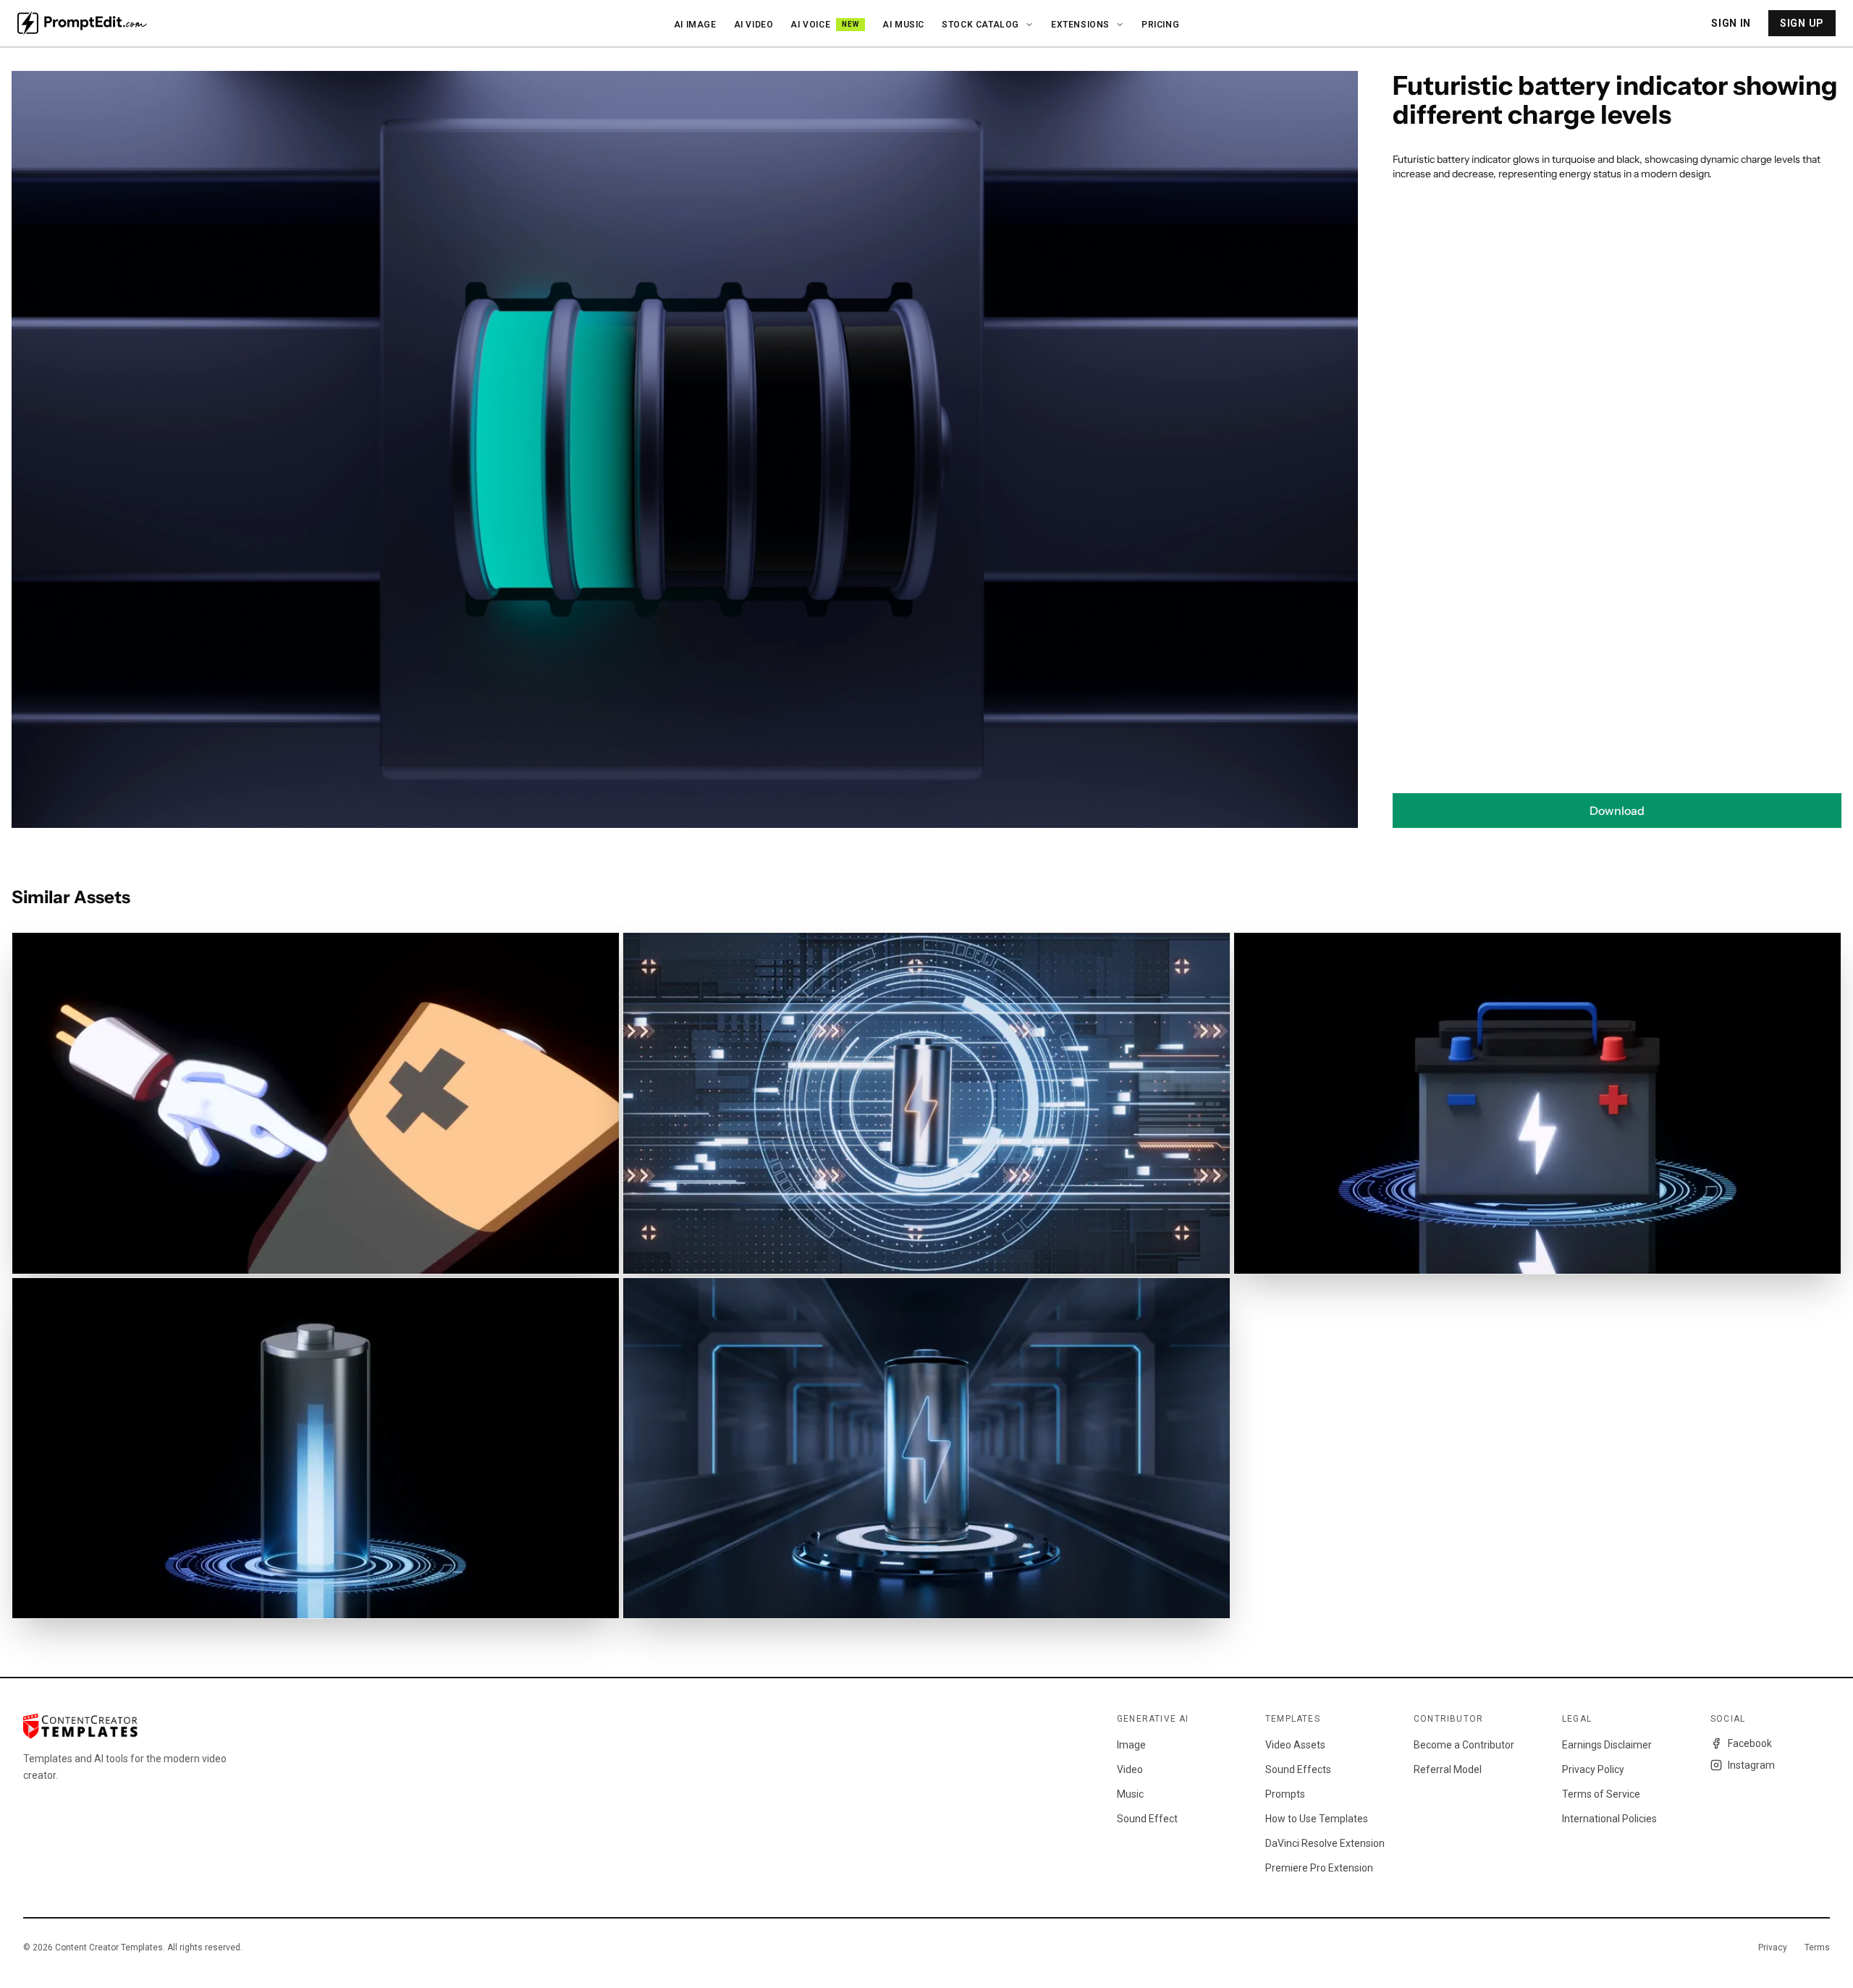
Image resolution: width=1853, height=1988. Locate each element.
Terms (1817, 1947)
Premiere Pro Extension (1319, 1868)
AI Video (754, 25)
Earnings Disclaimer (1607, 1745)
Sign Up (1802, 23)
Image (1131, 1745)
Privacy (1773, 1947)
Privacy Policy (1593, 1769)
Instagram (1751, 1765)
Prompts (1285, 1794)
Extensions (1080, 25)
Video (1130, 1769)
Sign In (1731, 23)
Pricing (1160, 25)
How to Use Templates (1317, 1819)
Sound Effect (1147, 1819)
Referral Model (1448, 1769)
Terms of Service (1601, 1794)
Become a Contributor (1464, 1745)
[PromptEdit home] (82, 23)
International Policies (1609, 1819)
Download (1617, 811)
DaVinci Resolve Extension (1325, 1843)
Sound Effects (1298, 1769)
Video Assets (1295, 1745)
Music (1130, 1794)
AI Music (903, 25)
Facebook (1750, 1743)
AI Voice (825, 25)
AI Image (695, 25)
